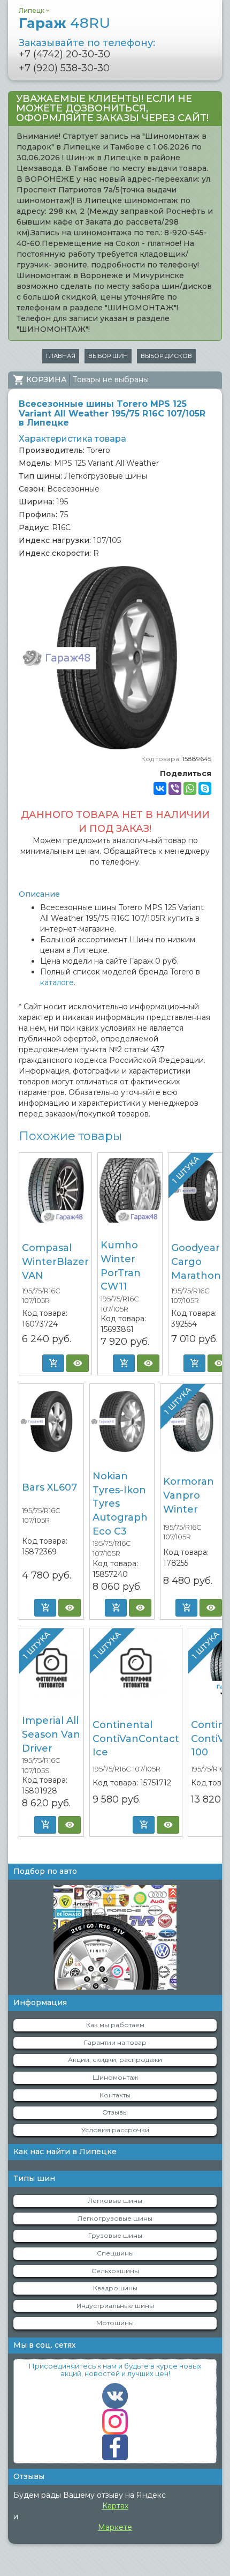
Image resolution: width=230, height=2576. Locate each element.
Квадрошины (115, 2288)
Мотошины (115, 2323)
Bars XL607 (49, 1487)
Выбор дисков (166, 356)
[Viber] (175, 788)
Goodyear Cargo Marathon (196, 1261)
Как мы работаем (115, 2025)
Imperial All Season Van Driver (51, 1734)
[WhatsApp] (190, 788)
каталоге (57, 982)
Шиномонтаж (115, 2077)
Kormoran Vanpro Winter (189, 1495)
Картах (115, 2506)
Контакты (115, 2095)
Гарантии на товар (115, 2042)
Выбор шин (108, 356)
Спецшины (115, 2253)
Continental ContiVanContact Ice (136, 1739)
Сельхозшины (115, 2271)
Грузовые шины (115, 2235)
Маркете (115, 2527)
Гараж (64, 23)
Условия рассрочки (115, 2130)
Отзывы (115, 2112)
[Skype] (205, 788)
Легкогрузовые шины (115, 2218)
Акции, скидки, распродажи (115, 2060)
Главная (61, 356)
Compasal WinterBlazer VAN (55, 1261)
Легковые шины (115, 2201)
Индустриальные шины (115, 2306)
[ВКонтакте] (160, 788)
